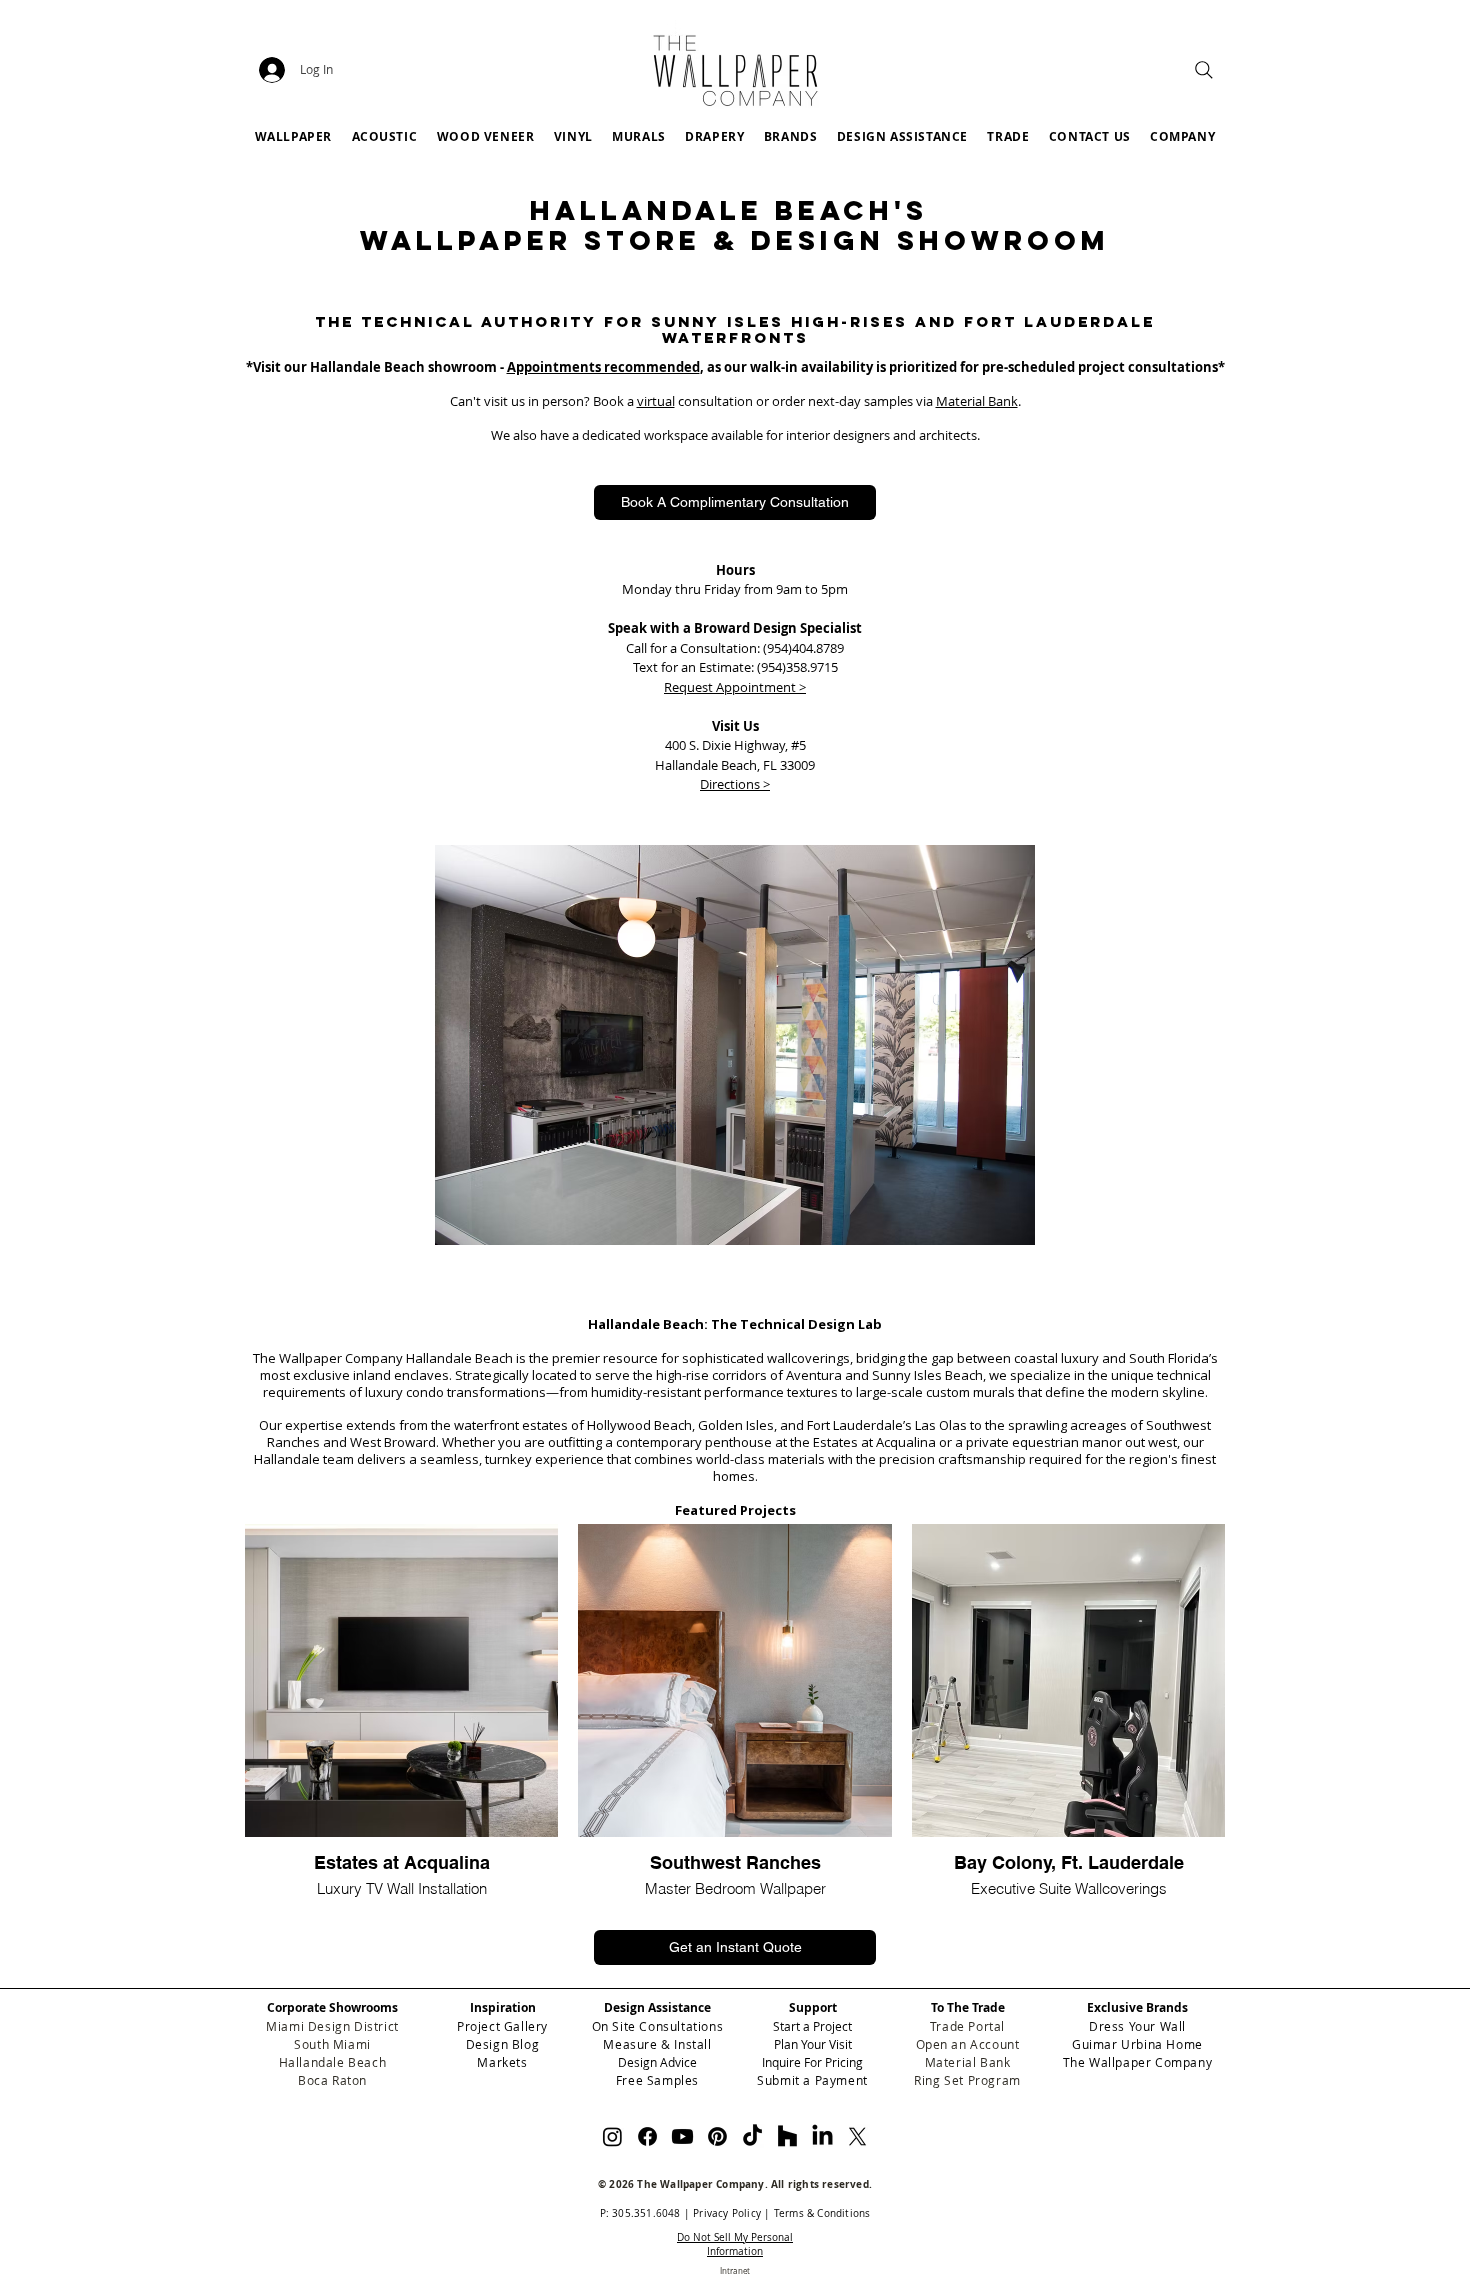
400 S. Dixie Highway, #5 (735, 745)
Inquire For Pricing (812, 2062)
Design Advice (657, 2062)
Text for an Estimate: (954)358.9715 (735, 667)
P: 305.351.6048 (640, 2213)
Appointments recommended (603, 367)
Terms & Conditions (822, 2213)
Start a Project (812, 2026)
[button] (790, 136)
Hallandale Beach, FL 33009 (735, 765)
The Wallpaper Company (1138, 2062)
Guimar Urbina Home (1137, 2044)
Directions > (735, 784)
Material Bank (977, 401)
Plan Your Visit (813, 2044)
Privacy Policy (727, 2213)
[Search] (1204, 70)
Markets (502, 2062)
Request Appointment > (735, 687)
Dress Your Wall (1137, 2026)
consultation (714, 401)
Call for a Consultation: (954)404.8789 (735, 648)
